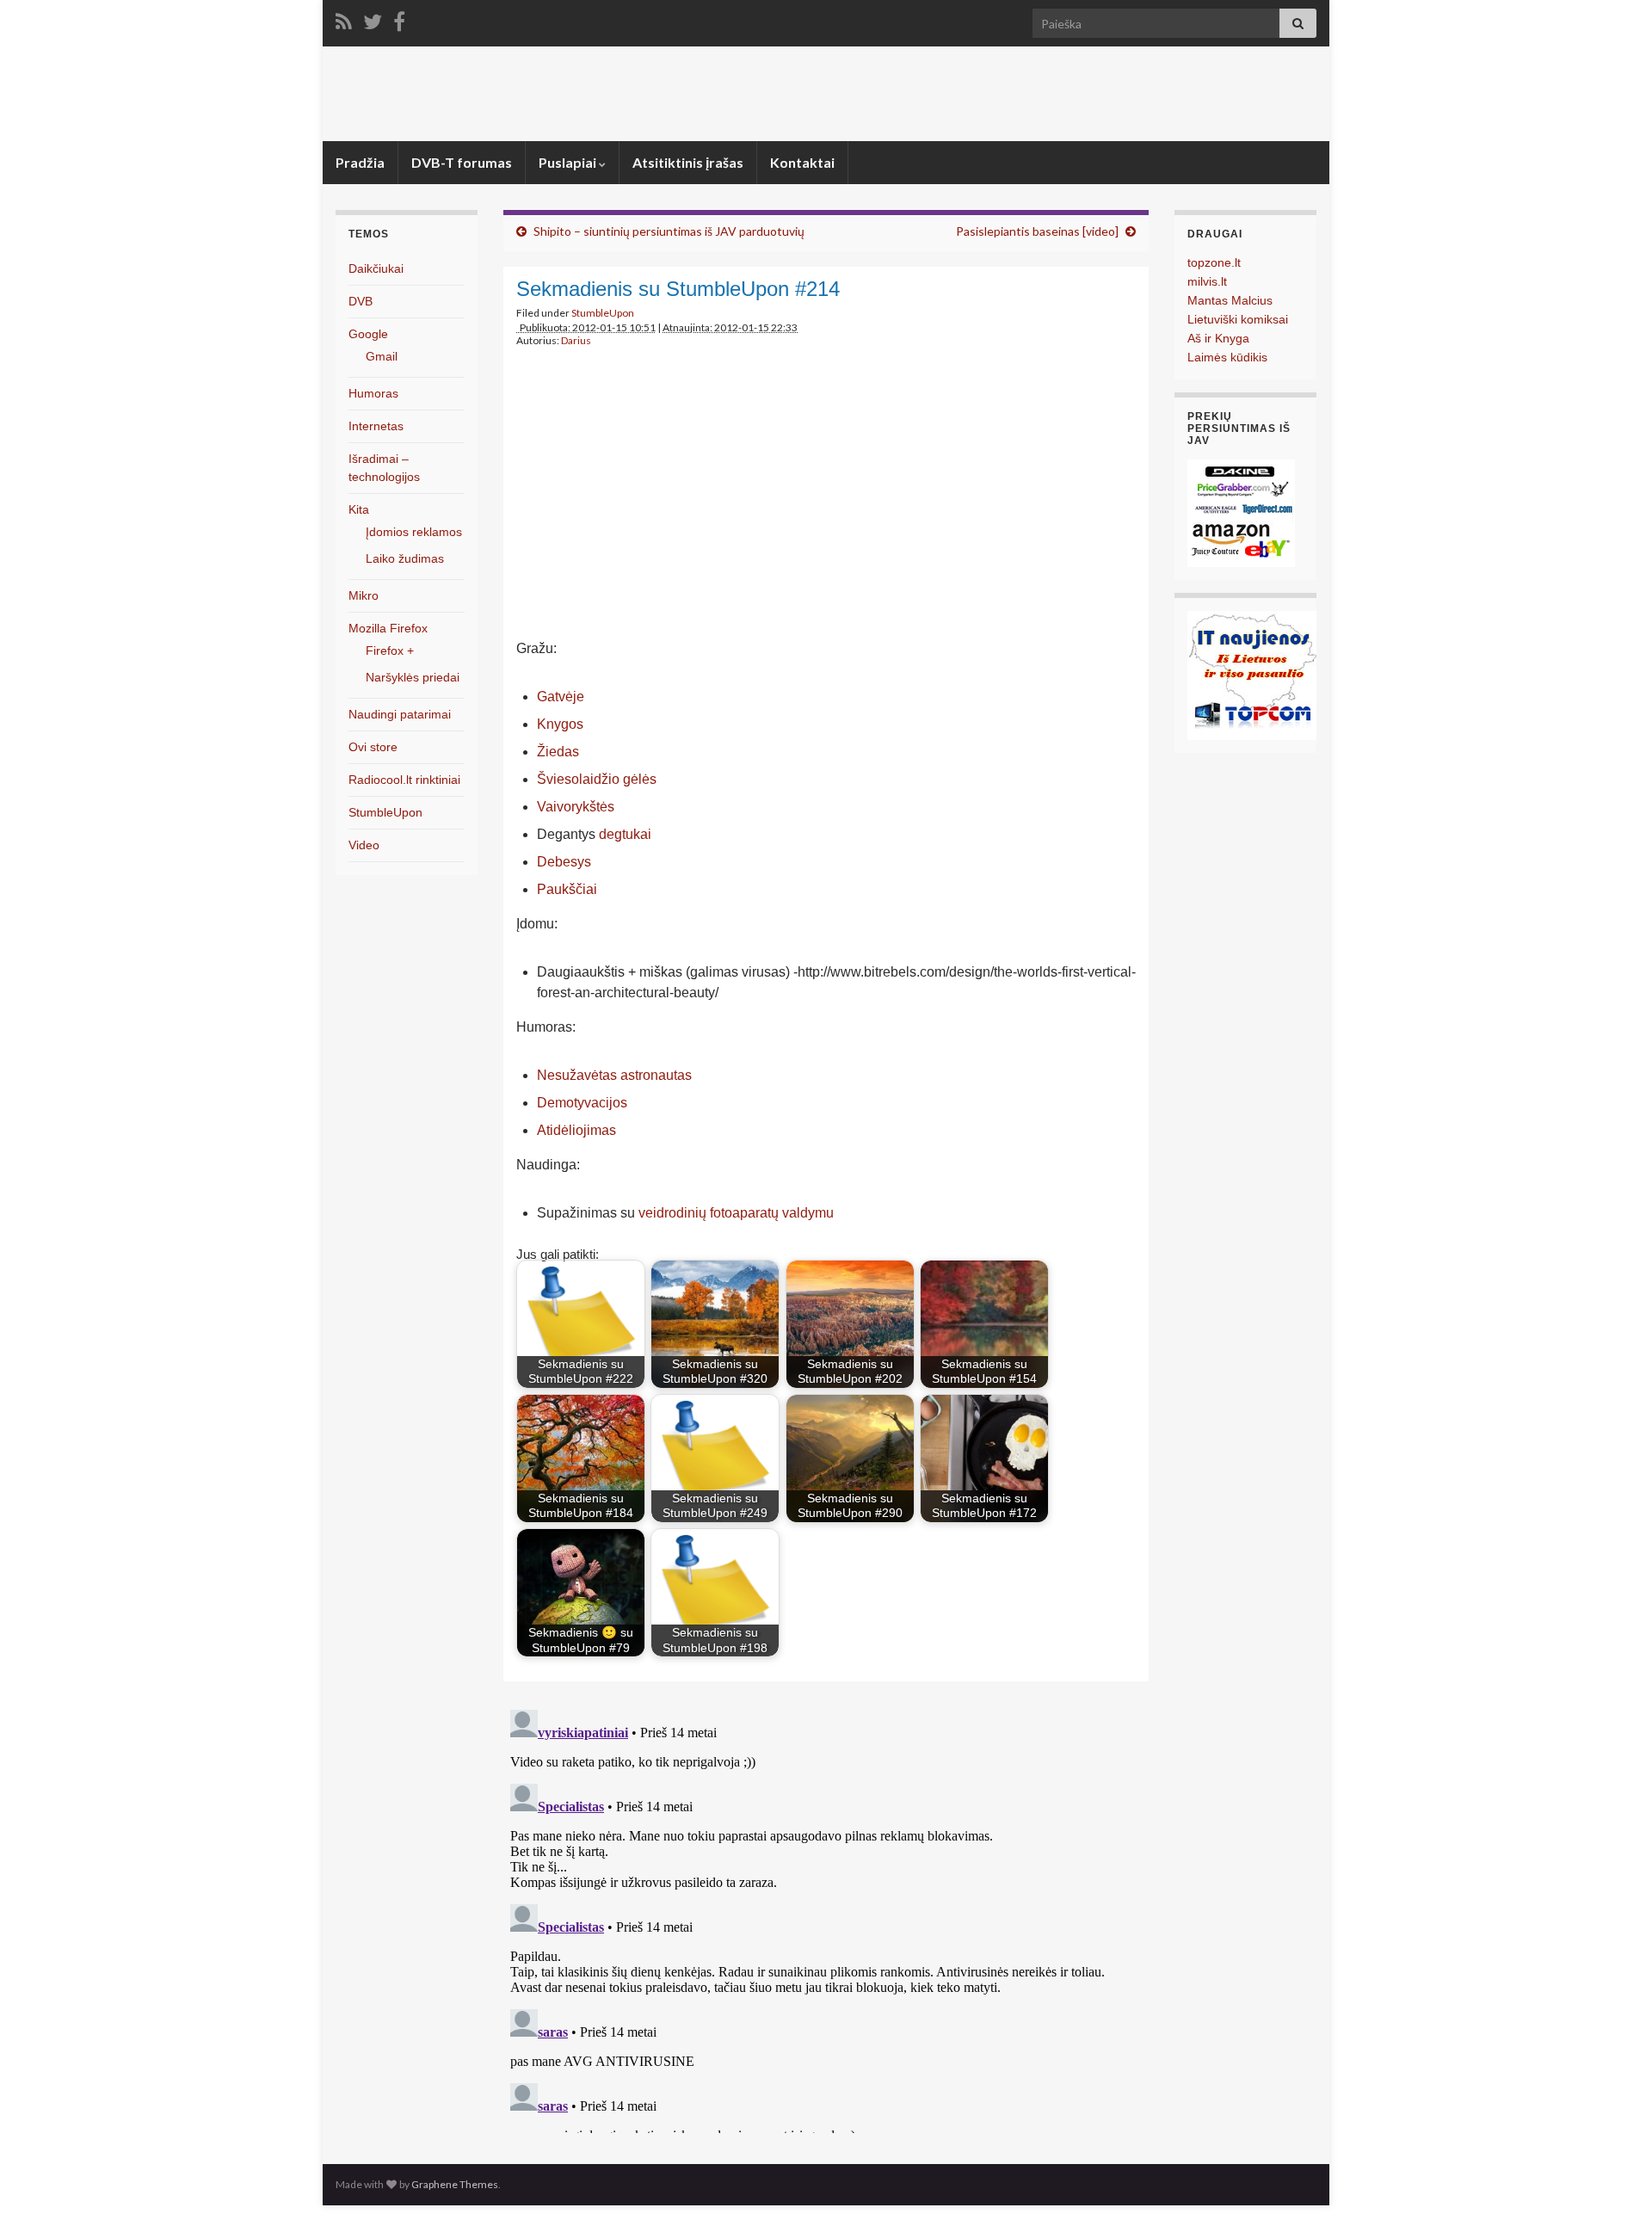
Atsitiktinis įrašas (688, 162)
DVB (361, 301)
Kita (359, 509)
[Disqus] (826, 1918)
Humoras (373, 393)
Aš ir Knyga (1218, 338)
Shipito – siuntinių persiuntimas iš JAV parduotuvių (669, 231)
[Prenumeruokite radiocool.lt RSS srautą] (344, 18)
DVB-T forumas (462, 162)
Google (368, 334)
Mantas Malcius (1230, 300)
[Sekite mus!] (373, 18)
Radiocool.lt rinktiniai (404, 780)
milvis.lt (1207, 281)
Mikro (364, 595)
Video (364, 845)
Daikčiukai (376, 268)
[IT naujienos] (1252, 674)
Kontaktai (802, 162)
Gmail (382, 356)
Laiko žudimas (405, 558)
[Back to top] (1613, 2187)
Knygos (560, 724)
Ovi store (373, 747)
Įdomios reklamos (414, 532)
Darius (576, 340)
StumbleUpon (603, 313)
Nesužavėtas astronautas (614, 1075)
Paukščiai (567, 889)
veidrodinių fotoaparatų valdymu (736, 1213)
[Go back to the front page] (826, 94)
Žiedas (558, 752)
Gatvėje (561, 697)
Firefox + (390, 651)
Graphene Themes (455, 2184)
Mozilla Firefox (388, 628)
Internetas (376, 426)
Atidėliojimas (576, 1130)
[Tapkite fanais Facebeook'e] (399, 18)
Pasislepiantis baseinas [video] (1037, 231)
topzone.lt (1214, 262)
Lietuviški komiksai (1238, 319)
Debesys (564, 862)
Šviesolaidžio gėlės (597, 779)
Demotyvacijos (582, 1103)
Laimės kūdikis (1227, 357)
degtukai (625, 834)
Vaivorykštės (576, 807)
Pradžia (360, 162)
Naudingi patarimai (400, 714)
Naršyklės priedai (413, 677)
